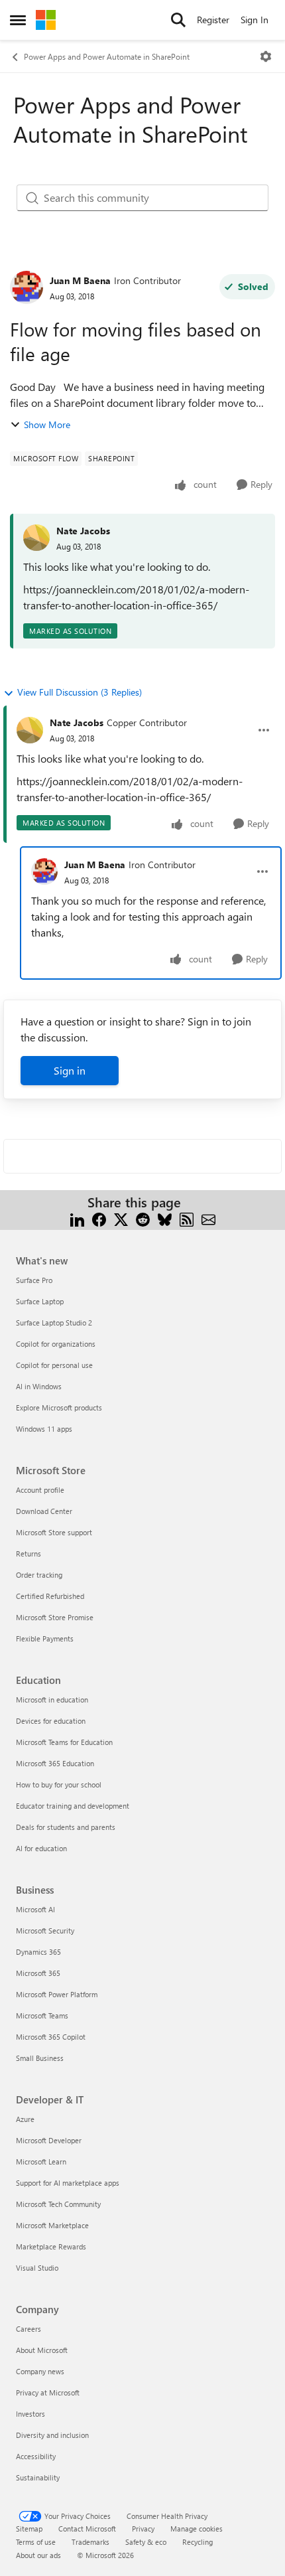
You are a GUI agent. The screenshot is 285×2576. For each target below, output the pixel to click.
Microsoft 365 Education (55, 1763)
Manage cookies (197, 2529)
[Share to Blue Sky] (165, 1218)
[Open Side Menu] (18, 20)
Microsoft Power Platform (57, 1994)
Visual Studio (37, 2268)
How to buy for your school (59, 1784)
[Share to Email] (208, 1218)
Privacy (143, 2529)
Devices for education (51, 1721)
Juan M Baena (80, 280)
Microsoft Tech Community (58, 2204)
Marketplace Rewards (51, 2246)
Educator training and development (73, 1806)
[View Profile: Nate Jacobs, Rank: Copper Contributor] (30, 730)
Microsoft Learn (41, 2161)
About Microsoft (42, 2350)
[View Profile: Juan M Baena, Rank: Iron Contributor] (27, 287)
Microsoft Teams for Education (64, 1742)
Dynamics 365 (38, 1952)
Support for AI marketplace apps (68, 2183)
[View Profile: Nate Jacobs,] (36, 538)
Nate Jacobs (83, 531)
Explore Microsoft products (59, 1407)
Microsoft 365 (38, 1973)
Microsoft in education (52, 1700)
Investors (30, 2414)
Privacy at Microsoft (48, 2392)
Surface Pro (34, 1280)
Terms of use (36, 2542)
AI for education (41, 1848)
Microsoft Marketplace (52, 2225)
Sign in (70, 1070)
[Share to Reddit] (143, 1218)
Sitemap (29, 2529)
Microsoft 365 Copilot (51, 2037)
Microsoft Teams (42, 2015)
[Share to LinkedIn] (77, 1218)
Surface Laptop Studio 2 (54, 1323)
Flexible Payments (45, 1638)
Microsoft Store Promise (55, 1617)
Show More (47, 424)
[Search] (178, 20)
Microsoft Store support (54, 1532)
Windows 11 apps (44, 1429)
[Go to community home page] (46, 20)
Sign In (255, 20)
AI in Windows (39, 1386)
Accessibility (36, 2456)
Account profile (40, 1490)
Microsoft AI (35, 1909)
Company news (40, 2371)
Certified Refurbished (50, 1596)
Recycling (198, 2542)
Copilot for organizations (56, 1344)
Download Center (44, 1511)
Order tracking (39, 1575)
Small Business (40, 2058)
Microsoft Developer (49, 2140)
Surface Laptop (40, 1301)
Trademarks (90, 2542)
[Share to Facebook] (99, 1218)
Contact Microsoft (87, 2529)
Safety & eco (146, 2542)
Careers (28, 2329)
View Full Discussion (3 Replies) (80, 692)
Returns (28, 1553)
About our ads (38, 2555)
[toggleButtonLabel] (266, 56)
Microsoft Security (45, 1931)
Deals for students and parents (66, 1827)
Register (213, 20)
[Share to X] (121, 1218)
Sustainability (38, 2477)
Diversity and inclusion (52, 2435)
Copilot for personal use (54, 1365)
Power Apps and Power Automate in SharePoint (107, 56)
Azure (25, 2119)
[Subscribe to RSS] (187, 1218)
